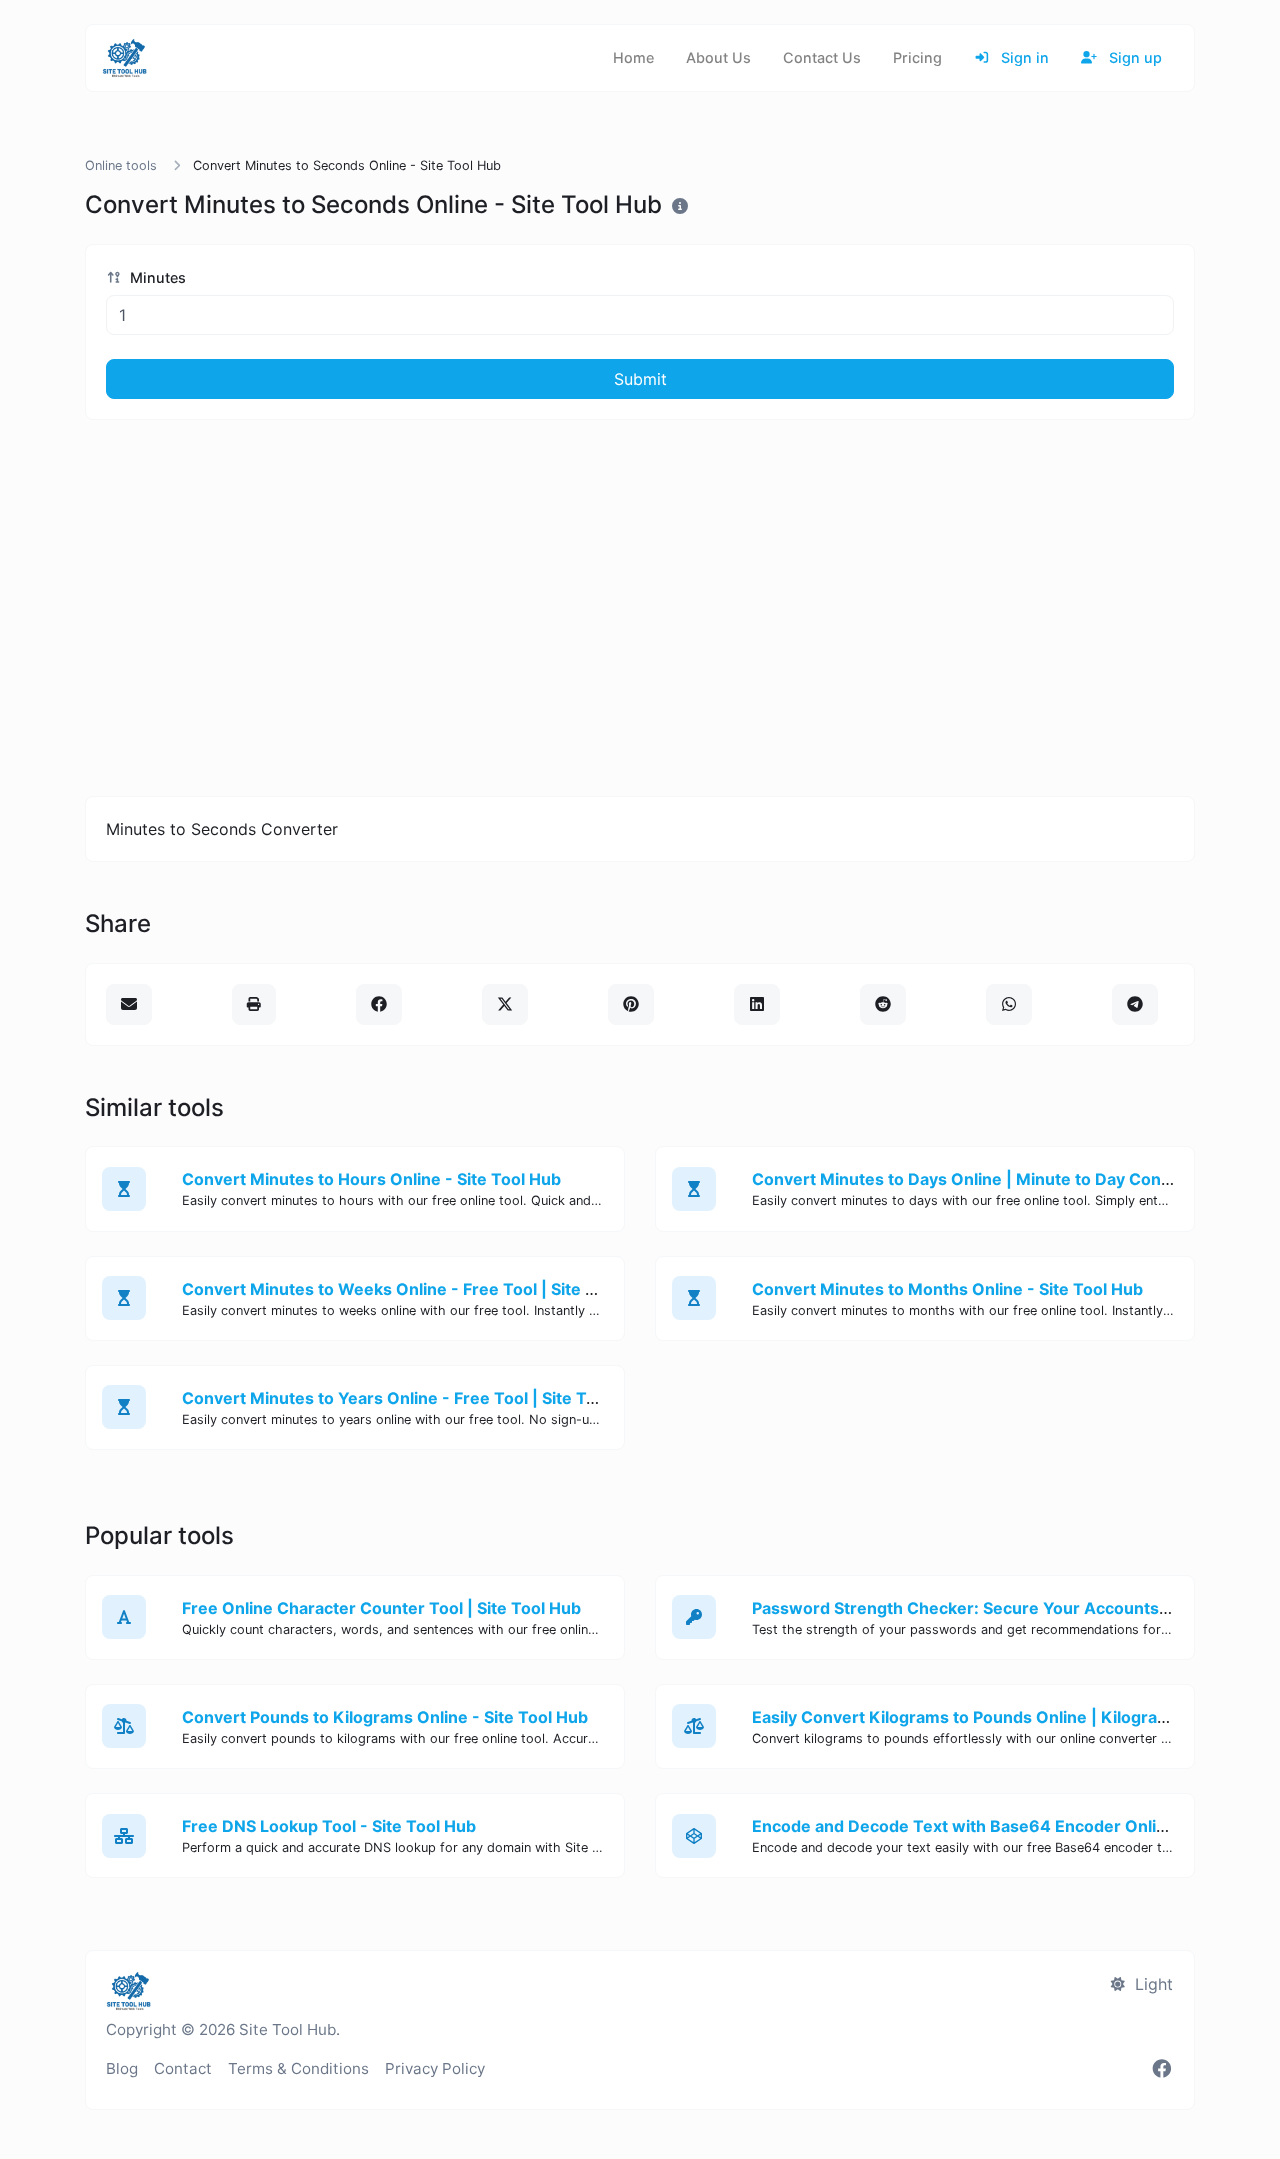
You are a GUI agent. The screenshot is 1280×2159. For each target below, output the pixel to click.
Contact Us (822, 57)
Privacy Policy (435, 2068)
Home (633, 57)
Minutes (156, 277)
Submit (640, 379)
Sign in (1023, 57)
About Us (718, 57)
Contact (183, 2068)
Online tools (121, 165)
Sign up (1133, 57)
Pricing (917, 57)
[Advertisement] (640, 608)
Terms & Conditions (298, 2068)
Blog (122, 2068)
